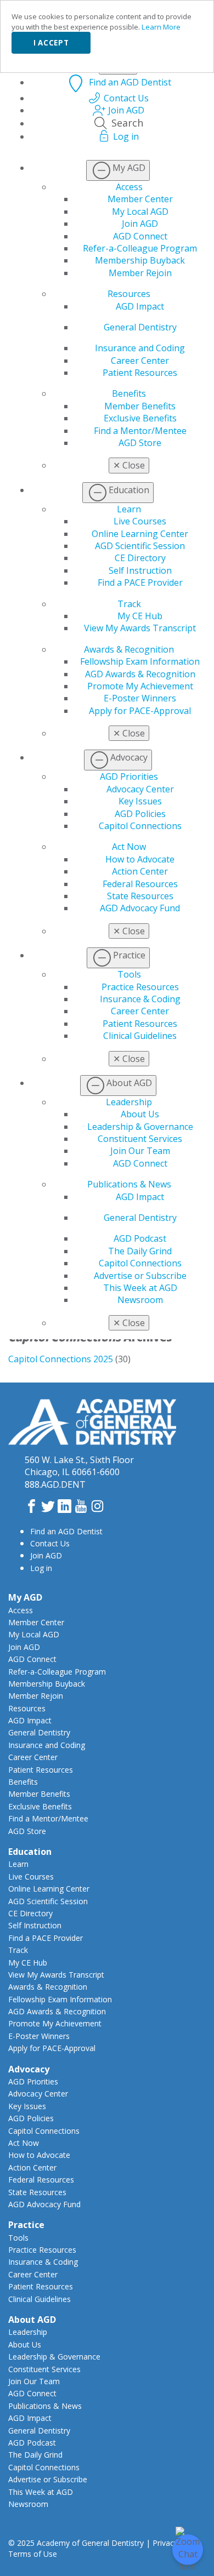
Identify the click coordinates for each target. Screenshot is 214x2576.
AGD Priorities (129, 776)
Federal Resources (140, 884)
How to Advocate (140, 859)
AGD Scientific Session (140, 546)
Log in (41, 1568)
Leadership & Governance (140, 1127)
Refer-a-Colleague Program (140, 248)
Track (129, 604)
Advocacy (29, 2069)
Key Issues (140, 801)
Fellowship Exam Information (140, 661)
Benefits (129, 393)
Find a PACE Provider (140, 582)
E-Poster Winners (140, 698)
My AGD (25, 1597)
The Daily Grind (140, 1251)
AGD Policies (140, 814)
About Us (140, 1114)
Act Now (129, 847)
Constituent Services (140, 1139)
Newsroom (140, 1300)
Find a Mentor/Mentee (140, 431)
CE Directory (140, 558)
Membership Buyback (140, 260)
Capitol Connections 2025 (61, 1359)
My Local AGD (140, 212)
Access (129, 187)
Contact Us (50, 1543)
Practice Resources (140, 987)
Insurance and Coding (140, 348)
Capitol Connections (140, 826)
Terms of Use (33, 2554)
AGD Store (140, 443)
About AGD (32, 2320)
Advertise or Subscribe (140, 1276)
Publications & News (129, 1184)
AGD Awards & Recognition (140, 674)
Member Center (140, 199)
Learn (129, 509)
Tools (129, 974)
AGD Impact (140, 306)
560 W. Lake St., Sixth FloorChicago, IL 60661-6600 (79, 1466)
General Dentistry (140, 327)
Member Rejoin (140, 273)
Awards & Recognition (129, 649)
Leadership (129, 1102)
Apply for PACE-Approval (140, 711)
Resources (129, 294)
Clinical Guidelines (140, 1036)
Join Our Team (140, 1151)
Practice (26, 2225)
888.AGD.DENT (55, 1484)
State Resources (140, 896)
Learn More (161, 27)
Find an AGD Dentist (66, 1531)
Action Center (140, 871)
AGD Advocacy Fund (140, 908)
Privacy (165, 2543)
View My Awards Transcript (140, 628)
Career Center (140, 361)
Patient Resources (140, 373)
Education (30, 1852)
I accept (51, 43)
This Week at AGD (140, 1288)
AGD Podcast (140, 1238)
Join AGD (140, 224)
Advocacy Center (140, 789)
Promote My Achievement (140, 686)
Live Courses (140, 521)
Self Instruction (140, 570)
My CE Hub (140, 616)
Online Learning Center (140, 534)
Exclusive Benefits (140, 418)
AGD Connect (140, 236)
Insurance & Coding (140, 999)
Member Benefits (140, 406)
